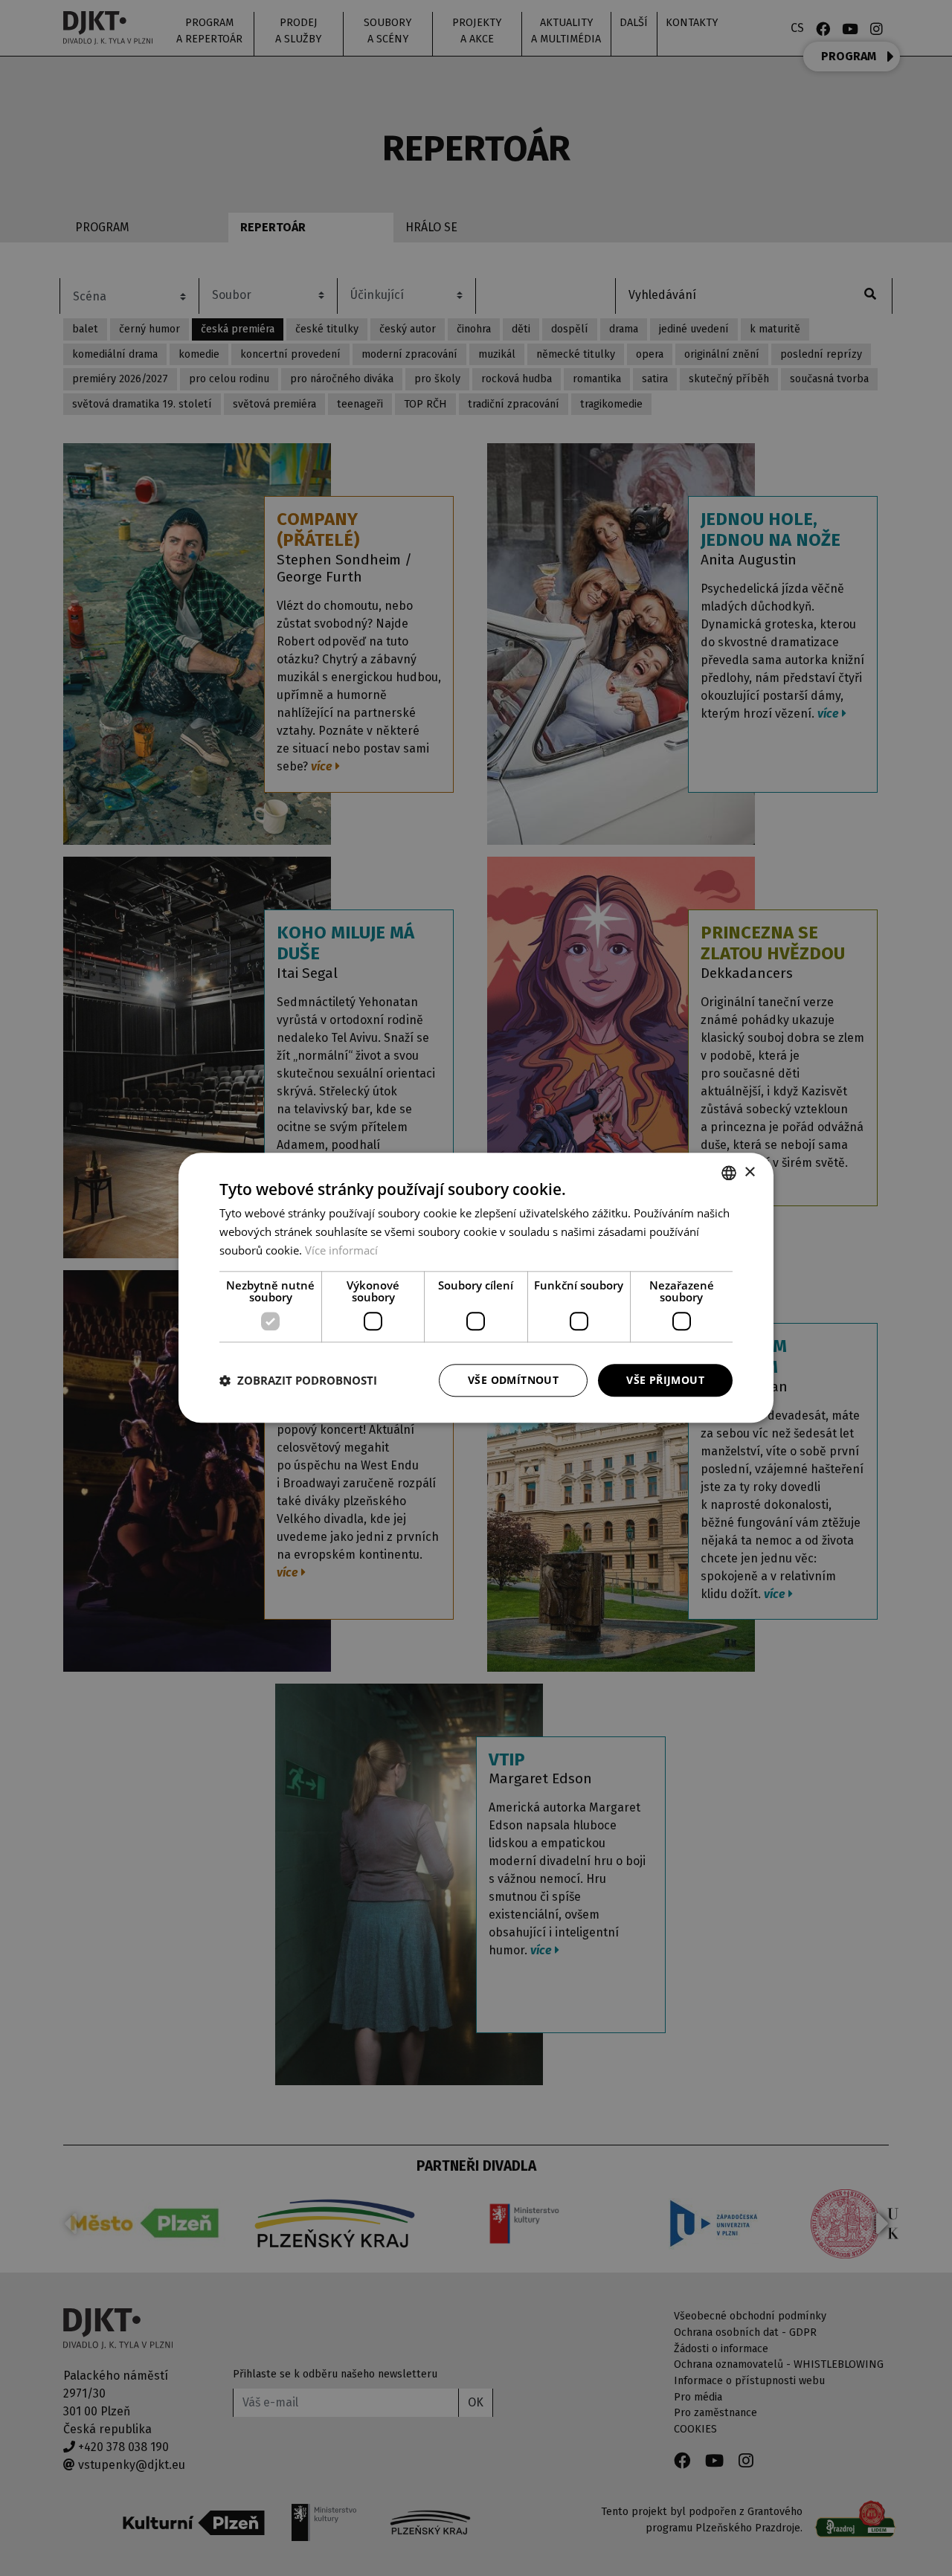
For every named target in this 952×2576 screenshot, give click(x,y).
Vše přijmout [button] (665, 1380)
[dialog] (476, 1288)
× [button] (749, 1172)
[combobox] (729, 1173)
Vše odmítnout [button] (513, 1380)
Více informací (341, 1250)
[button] (298, 1380)
